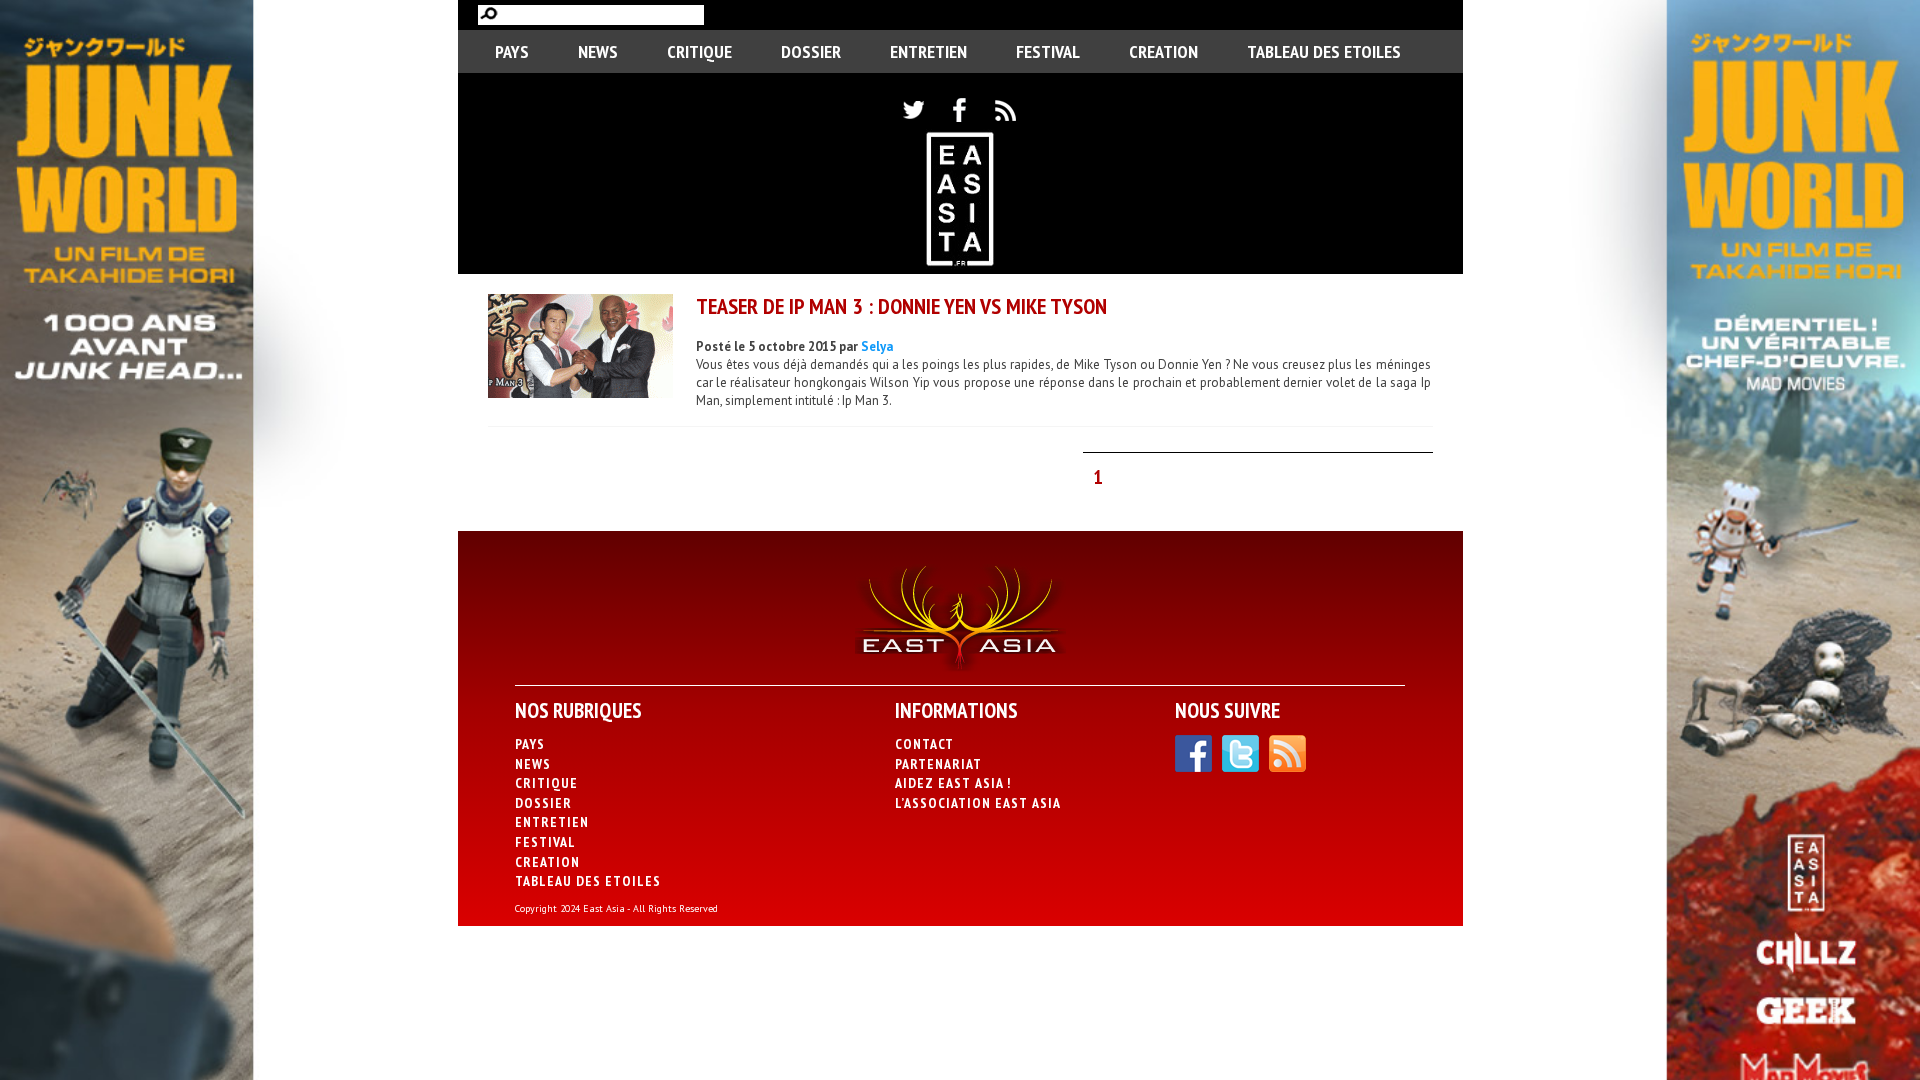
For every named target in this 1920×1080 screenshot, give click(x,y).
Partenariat (938, 764)
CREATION (1163, 51)
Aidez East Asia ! (953, 783)
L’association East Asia (978, 803)
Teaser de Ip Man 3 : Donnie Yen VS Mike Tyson (901, 306)
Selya (877, 346)
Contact (924, 744)
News (598, 51)
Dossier (811, 51)
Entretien (928, 51)
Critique (699, 51)
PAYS (512, 51)
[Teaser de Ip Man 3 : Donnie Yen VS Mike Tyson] (580, 348)
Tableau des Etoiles (1324, 51)
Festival (1048, 51)
